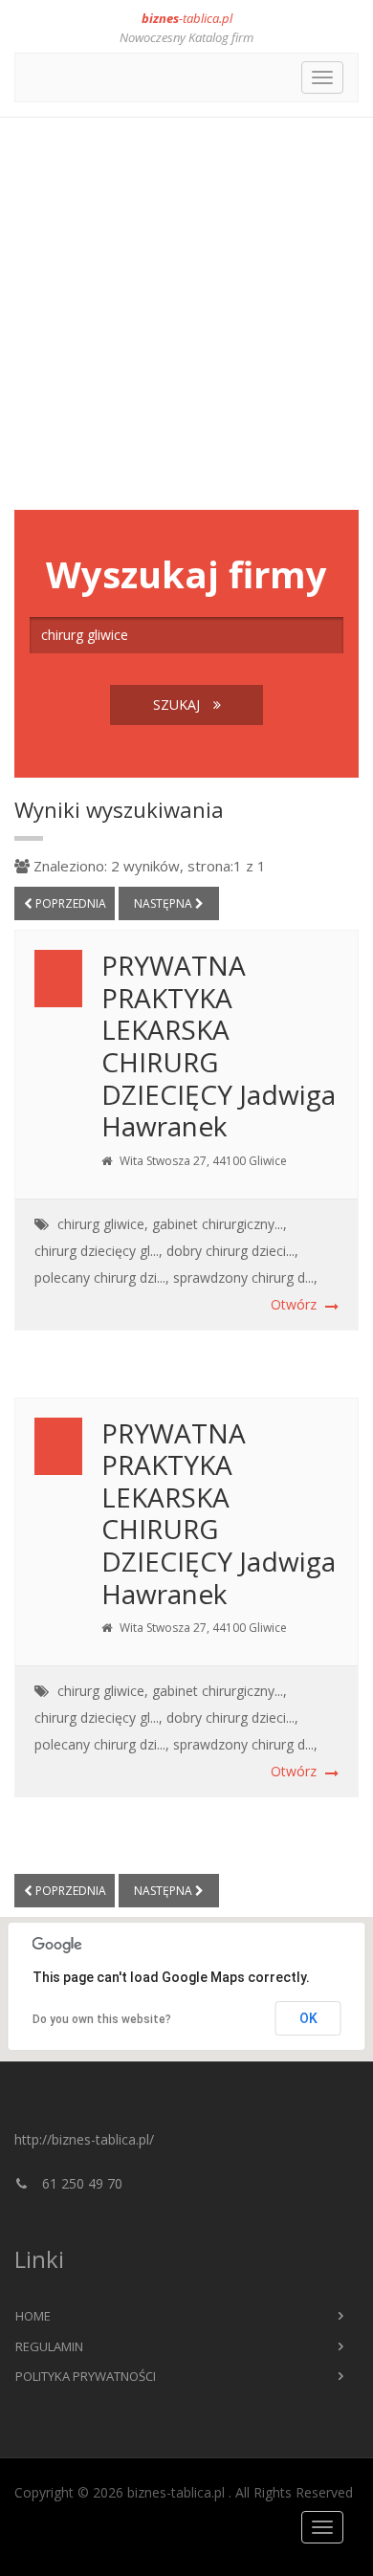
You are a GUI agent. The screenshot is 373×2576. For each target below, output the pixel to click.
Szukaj (178, 705)
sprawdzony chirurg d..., (245, 1277)
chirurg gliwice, (103, 1224)
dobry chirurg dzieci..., (232, 1251)
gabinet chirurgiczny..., (219, 1224)
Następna (165, 903)
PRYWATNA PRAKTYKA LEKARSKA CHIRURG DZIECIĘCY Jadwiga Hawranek (219, 1046)
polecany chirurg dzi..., (102, 1277)
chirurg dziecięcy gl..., (99, 1251)
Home (33, 2316)
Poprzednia (69, 903)
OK (308, 2018)
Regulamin (49, 2346)
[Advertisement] (186, 314)
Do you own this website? (102, 2019)
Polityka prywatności (86, 2376)
